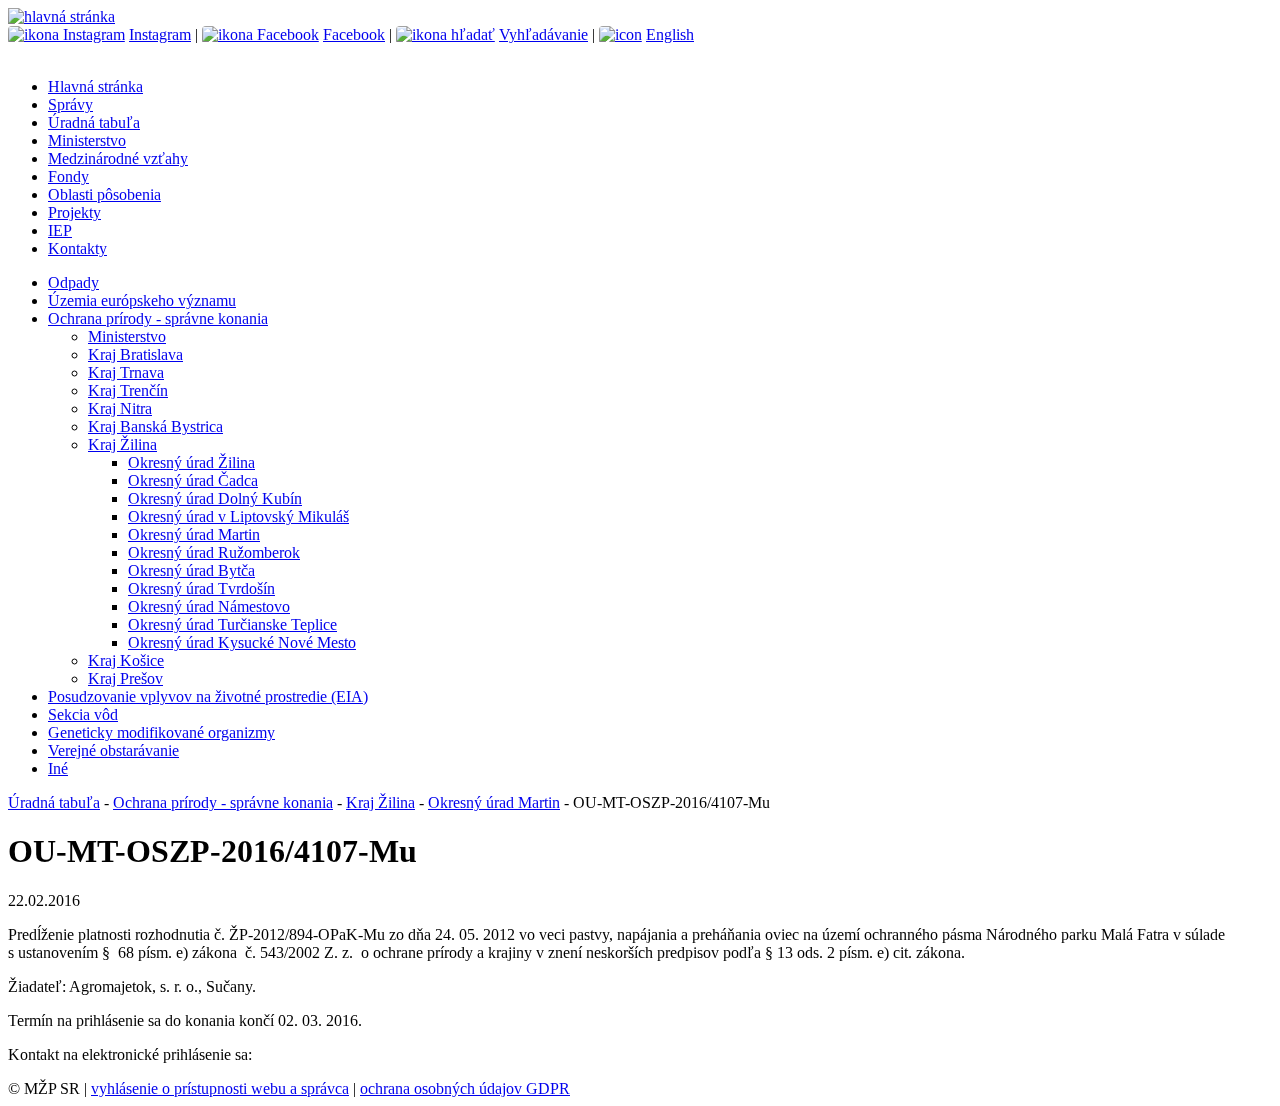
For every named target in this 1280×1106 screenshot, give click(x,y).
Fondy (68, 176)
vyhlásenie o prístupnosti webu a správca (220, 1088)
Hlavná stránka (95, 86)
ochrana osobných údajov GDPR (465, 1088)
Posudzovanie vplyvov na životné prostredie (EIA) (208, 696)
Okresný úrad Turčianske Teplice (232, 624)
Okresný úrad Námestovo (209, 606)
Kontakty (77, 248)
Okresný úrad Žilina (191, 462)
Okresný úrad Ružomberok (214, 552)
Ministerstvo (87, 140)
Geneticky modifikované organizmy (161, 732)
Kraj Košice (126, 660)
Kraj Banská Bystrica (155, 426)
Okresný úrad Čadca (193, 480)
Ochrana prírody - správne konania (158, 318)
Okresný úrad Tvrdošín (201, 588)
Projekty (74, 212)
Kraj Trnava (126, 372)
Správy (70, 104)
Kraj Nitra (120, 408)
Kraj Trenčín (128, 390)
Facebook (354, 34)
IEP (60, 230)
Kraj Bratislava (135, 354)
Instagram (160, 34)
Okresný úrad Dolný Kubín (215, 498)
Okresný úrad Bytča (191, 570)
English (670, 34)
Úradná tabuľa (94, 122)
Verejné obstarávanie (113, 750)
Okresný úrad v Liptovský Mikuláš (238, 516)
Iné (58, 768)
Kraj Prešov (125, 678)
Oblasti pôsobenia (104, 194)
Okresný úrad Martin (194, 534)
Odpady (73, 282)
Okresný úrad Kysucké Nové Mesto (242, 642)
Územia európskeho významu (142, 300)
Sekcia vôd (83, 714)
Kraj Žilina (122, 444)
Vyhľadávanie (543, 34)
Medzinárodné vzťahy (118, 158)
